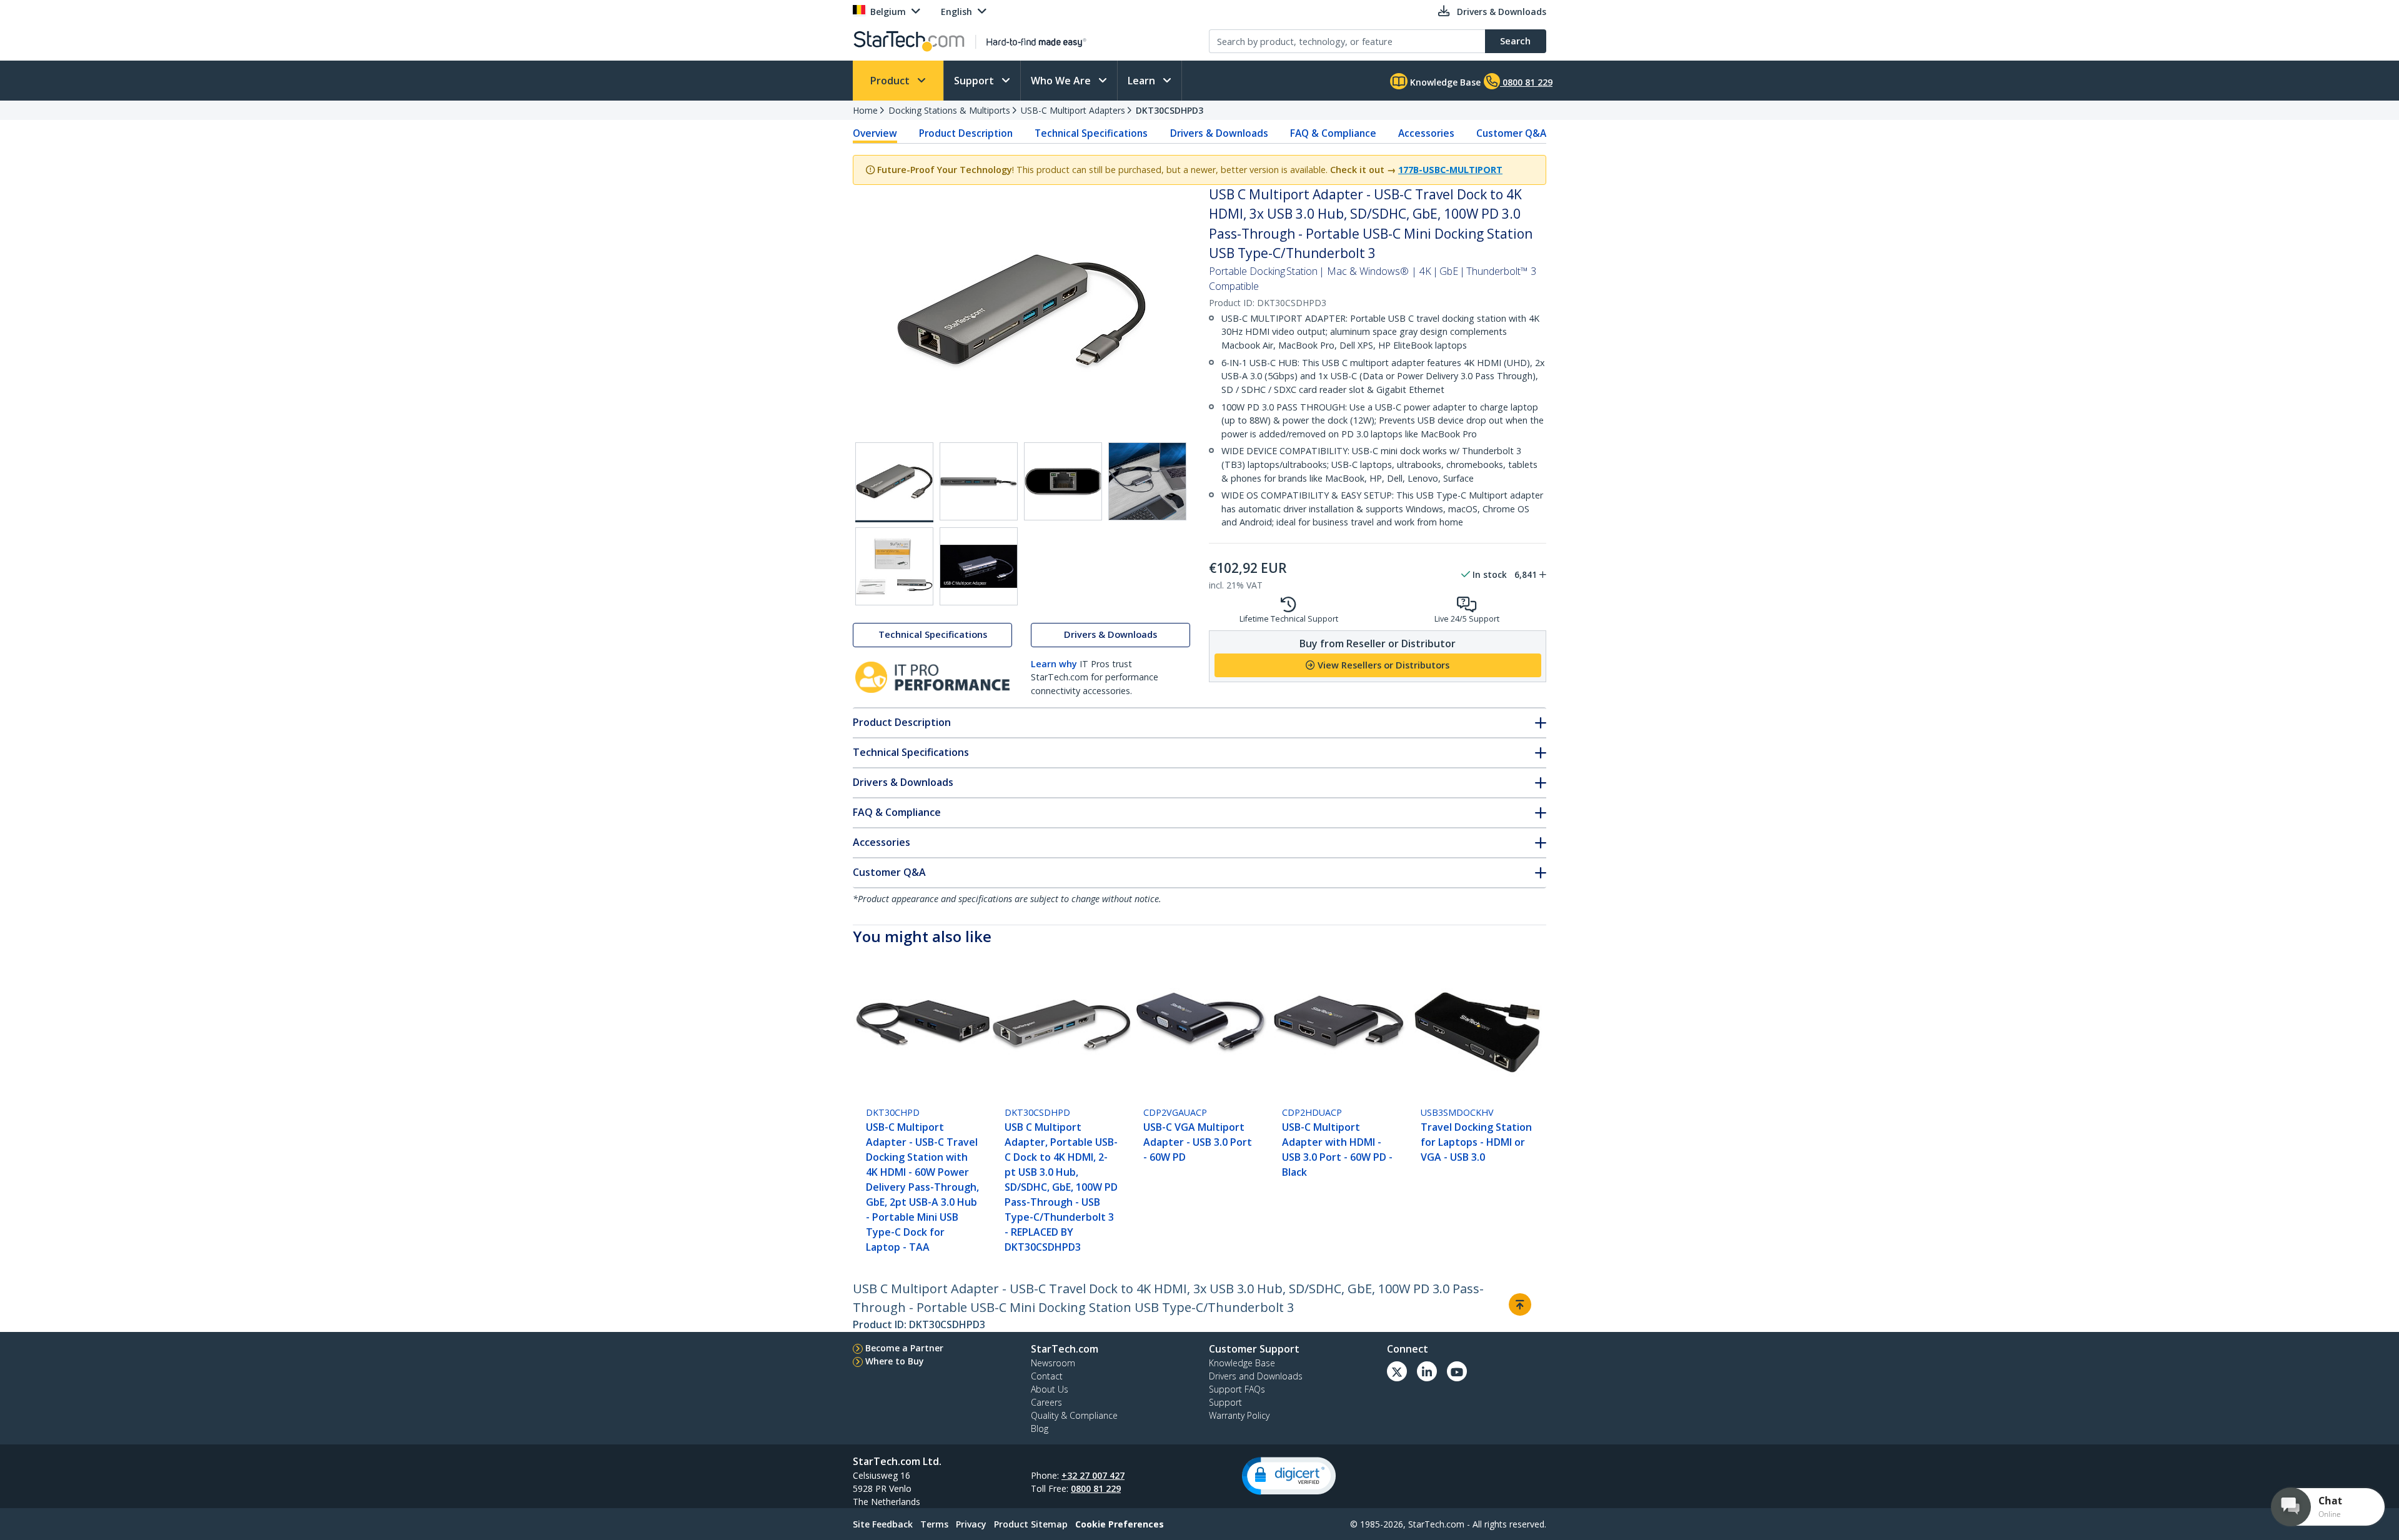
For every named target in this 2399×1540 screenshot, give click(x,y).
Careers (1046, 1402)
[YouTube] (1457, 1371)
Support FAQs (1237, 1389)
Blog (1040, 1428)
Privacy (971, 1524)
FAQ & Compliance (1333, 133)
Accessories (1426, 133)
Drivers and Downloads (1256, 1376)
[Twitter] (1397, 1371)
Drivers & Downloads (1219, 133)
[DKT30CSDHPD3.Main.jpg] (894, 482)
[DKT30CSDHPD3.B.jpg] (979, 481)
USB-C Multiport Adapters (1073, 110)
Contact (1047, 1376)
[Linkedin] (1427, 1371)
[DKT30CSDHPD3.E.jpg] (894, 566)
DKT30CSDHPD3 (1170, 110)
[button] (1289, 1476)
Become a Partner (904, 1348)
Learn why (1054, 664)
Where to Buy (895, 1361)
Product (891, 81)
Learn (1143, 81)
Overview (875, 133)
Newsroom (1053, 1363)
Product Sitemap (1031, 1524)
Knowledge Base (1444, 82)
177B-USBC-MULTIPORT (1450, 170)
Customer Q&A (1511, 133)
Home (865, 110)
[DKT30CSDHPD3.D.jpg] (1147, 481)
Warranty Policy (1239, 1415)
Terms (934, 1524)
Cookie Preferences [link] (1120, 1524)
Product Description (966, 133)
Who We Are (1062, 81)
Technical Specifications (1091, 133)
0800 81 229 (1096, 1488)
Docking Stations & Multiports (949, 110)
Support (975, 81)
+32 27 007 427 (1093, 1475)
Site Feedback (883, 1524)
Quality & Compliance (1074, 1415)
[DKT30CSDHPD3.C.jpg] (1063, 481)
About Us (1050, 1389)
